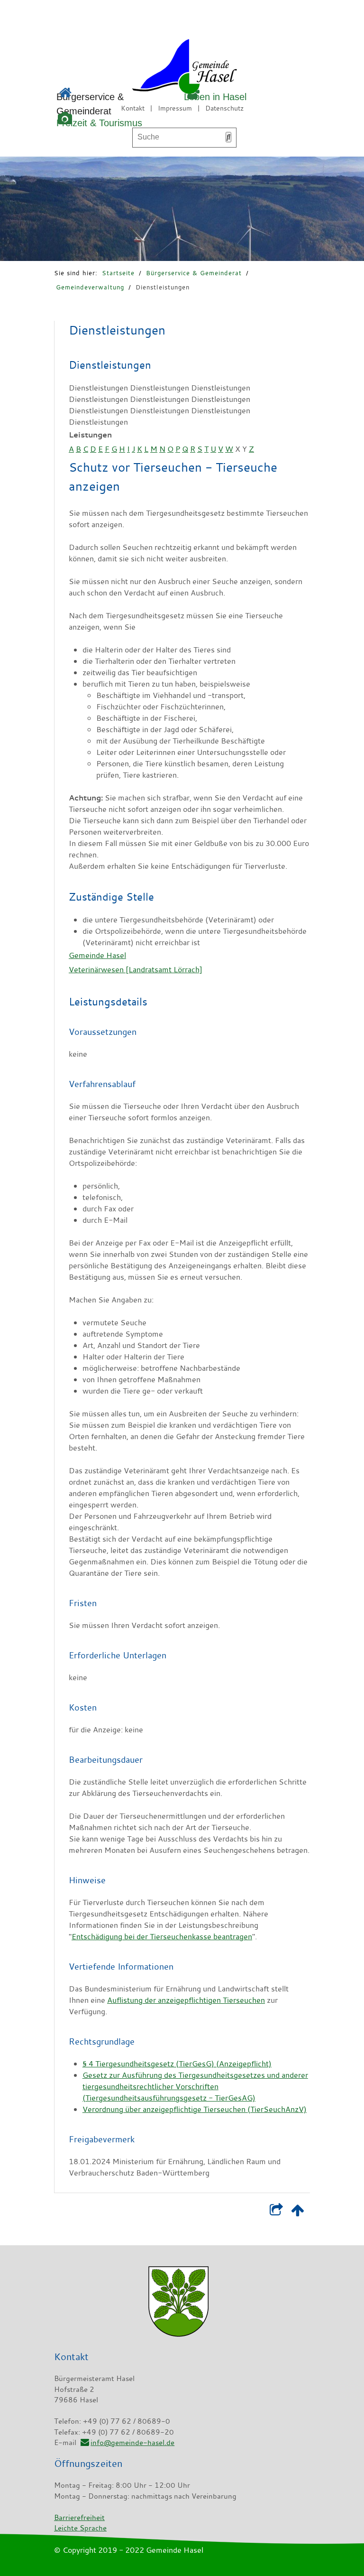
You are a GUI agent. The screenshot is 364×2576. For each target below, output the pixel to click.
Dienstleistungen (163, 287)
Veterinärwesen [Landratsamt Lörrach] (136, 969)
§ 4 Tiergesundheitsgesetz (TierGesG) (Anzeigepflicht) (177, 2064)
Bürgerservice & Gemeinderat (194, 273)
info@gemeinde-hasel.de (132, 2442)
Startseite (118, 273)
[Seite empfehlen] (276, 2212)
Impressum (175, 108)
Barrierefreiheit (79, 2517)
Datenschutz (224, 108)
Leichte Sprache (80, 2528)
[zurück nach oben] (297, 2212)
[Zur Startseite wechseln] (158, 68)
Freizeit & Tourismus (99, 123)
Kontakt (133, 108)
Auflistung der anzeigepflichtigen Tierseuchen (186, 2000)
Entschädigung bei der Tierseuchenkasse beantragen (162, 1936)
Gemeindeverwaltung (90, 287)
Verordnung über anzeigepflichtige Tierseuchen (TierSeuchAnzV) (195, 2109)
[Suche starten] (228, 137)
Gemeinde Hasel (97, 955)
